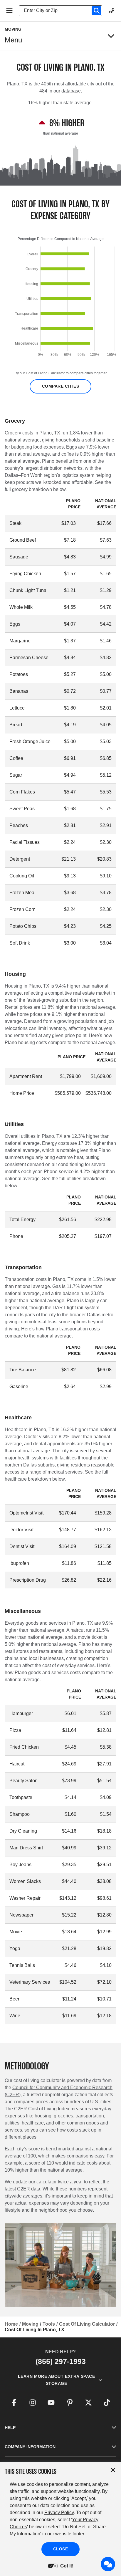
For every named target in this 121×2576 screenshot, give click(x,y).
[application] (60, 303)
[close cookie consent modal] (113, 2470)
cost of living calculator (87, 2324)
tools (49, 2324)
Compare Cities (61, 386)
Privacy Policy (59, 2513)
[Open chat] (108, 2564)
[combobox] (63, 11)
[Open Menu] (9, 11)
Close (61, 2549)
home (11, 2324)
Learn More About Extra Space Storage (57, 2380)
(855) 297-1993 (61, 2361)
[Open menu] (111, 36)
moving (30, 2324)
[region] (60, 303)
